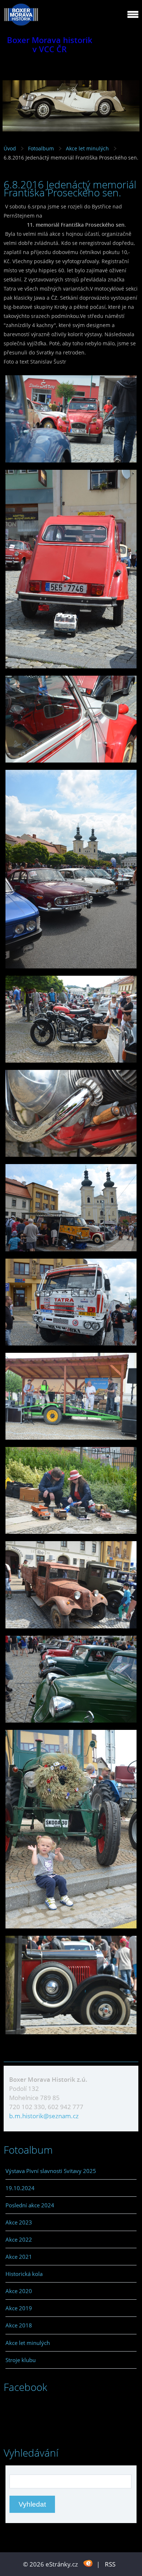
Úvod (10, 148)
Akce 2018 (19, 2325)
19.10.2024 (20, 2188)
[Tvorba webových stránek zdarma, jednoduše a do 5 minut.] (88, 2563)
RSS (110, 2564)
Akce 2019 (19, 2308)
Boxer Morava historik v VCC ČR (50, 45)
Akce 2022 (19, 2239)
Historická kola (24, 2274)
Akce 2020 (19, 2291)
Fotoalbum (41, 148)
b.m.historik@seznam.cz (44, 2116)
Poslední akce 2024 (30, 2205)
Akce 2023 (19, 2222)
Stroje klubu (21, 2360)
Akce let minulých (87, 148)
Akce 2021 (19, 2257)
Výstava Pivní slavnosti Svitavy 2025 (51, 2171)
